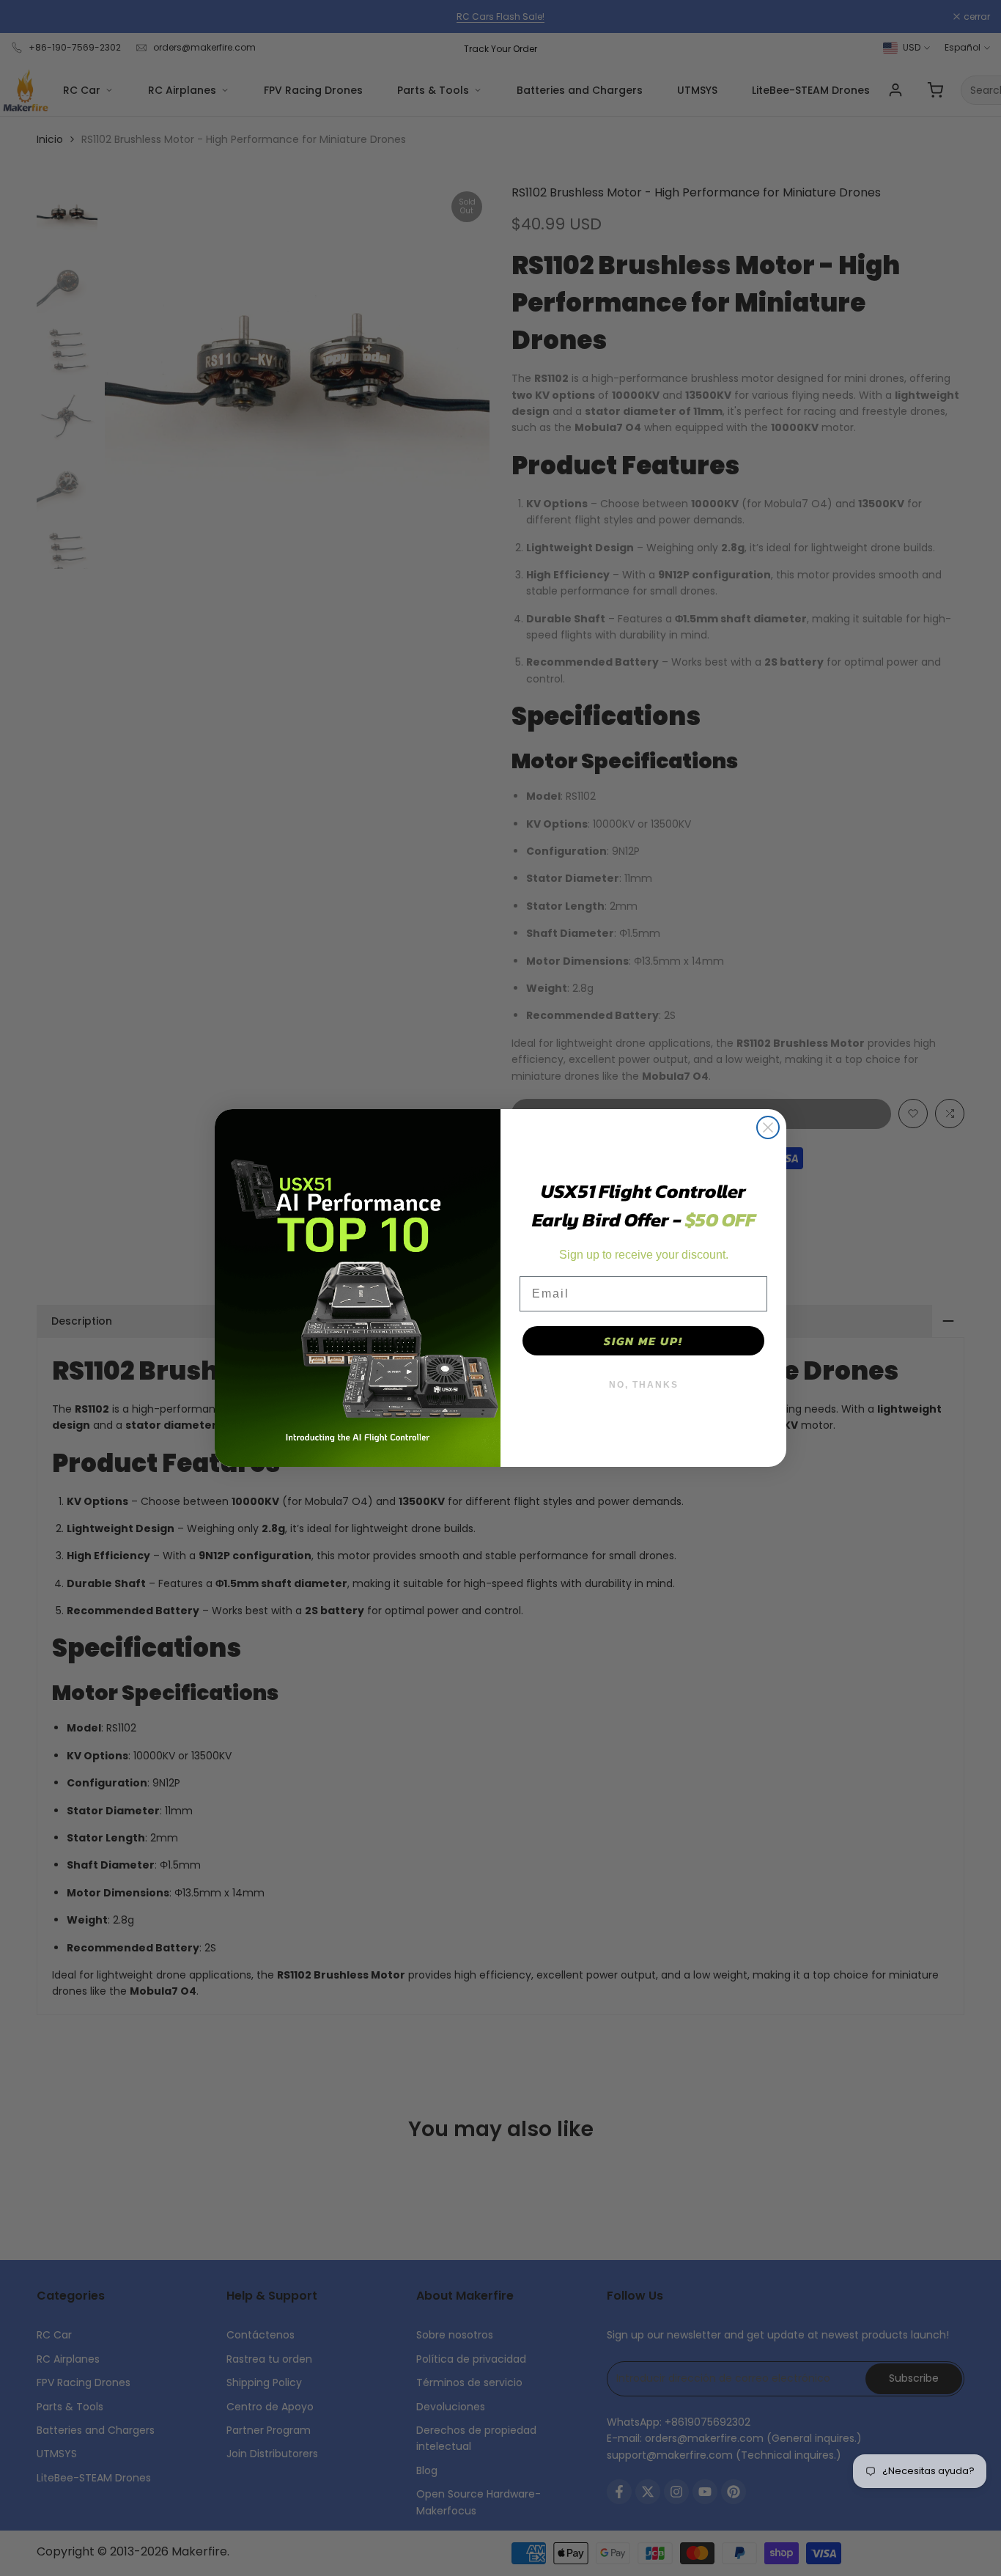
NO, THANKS (644, 1385)
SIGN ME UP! (643, 1341)
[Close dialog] (768, 1127)
